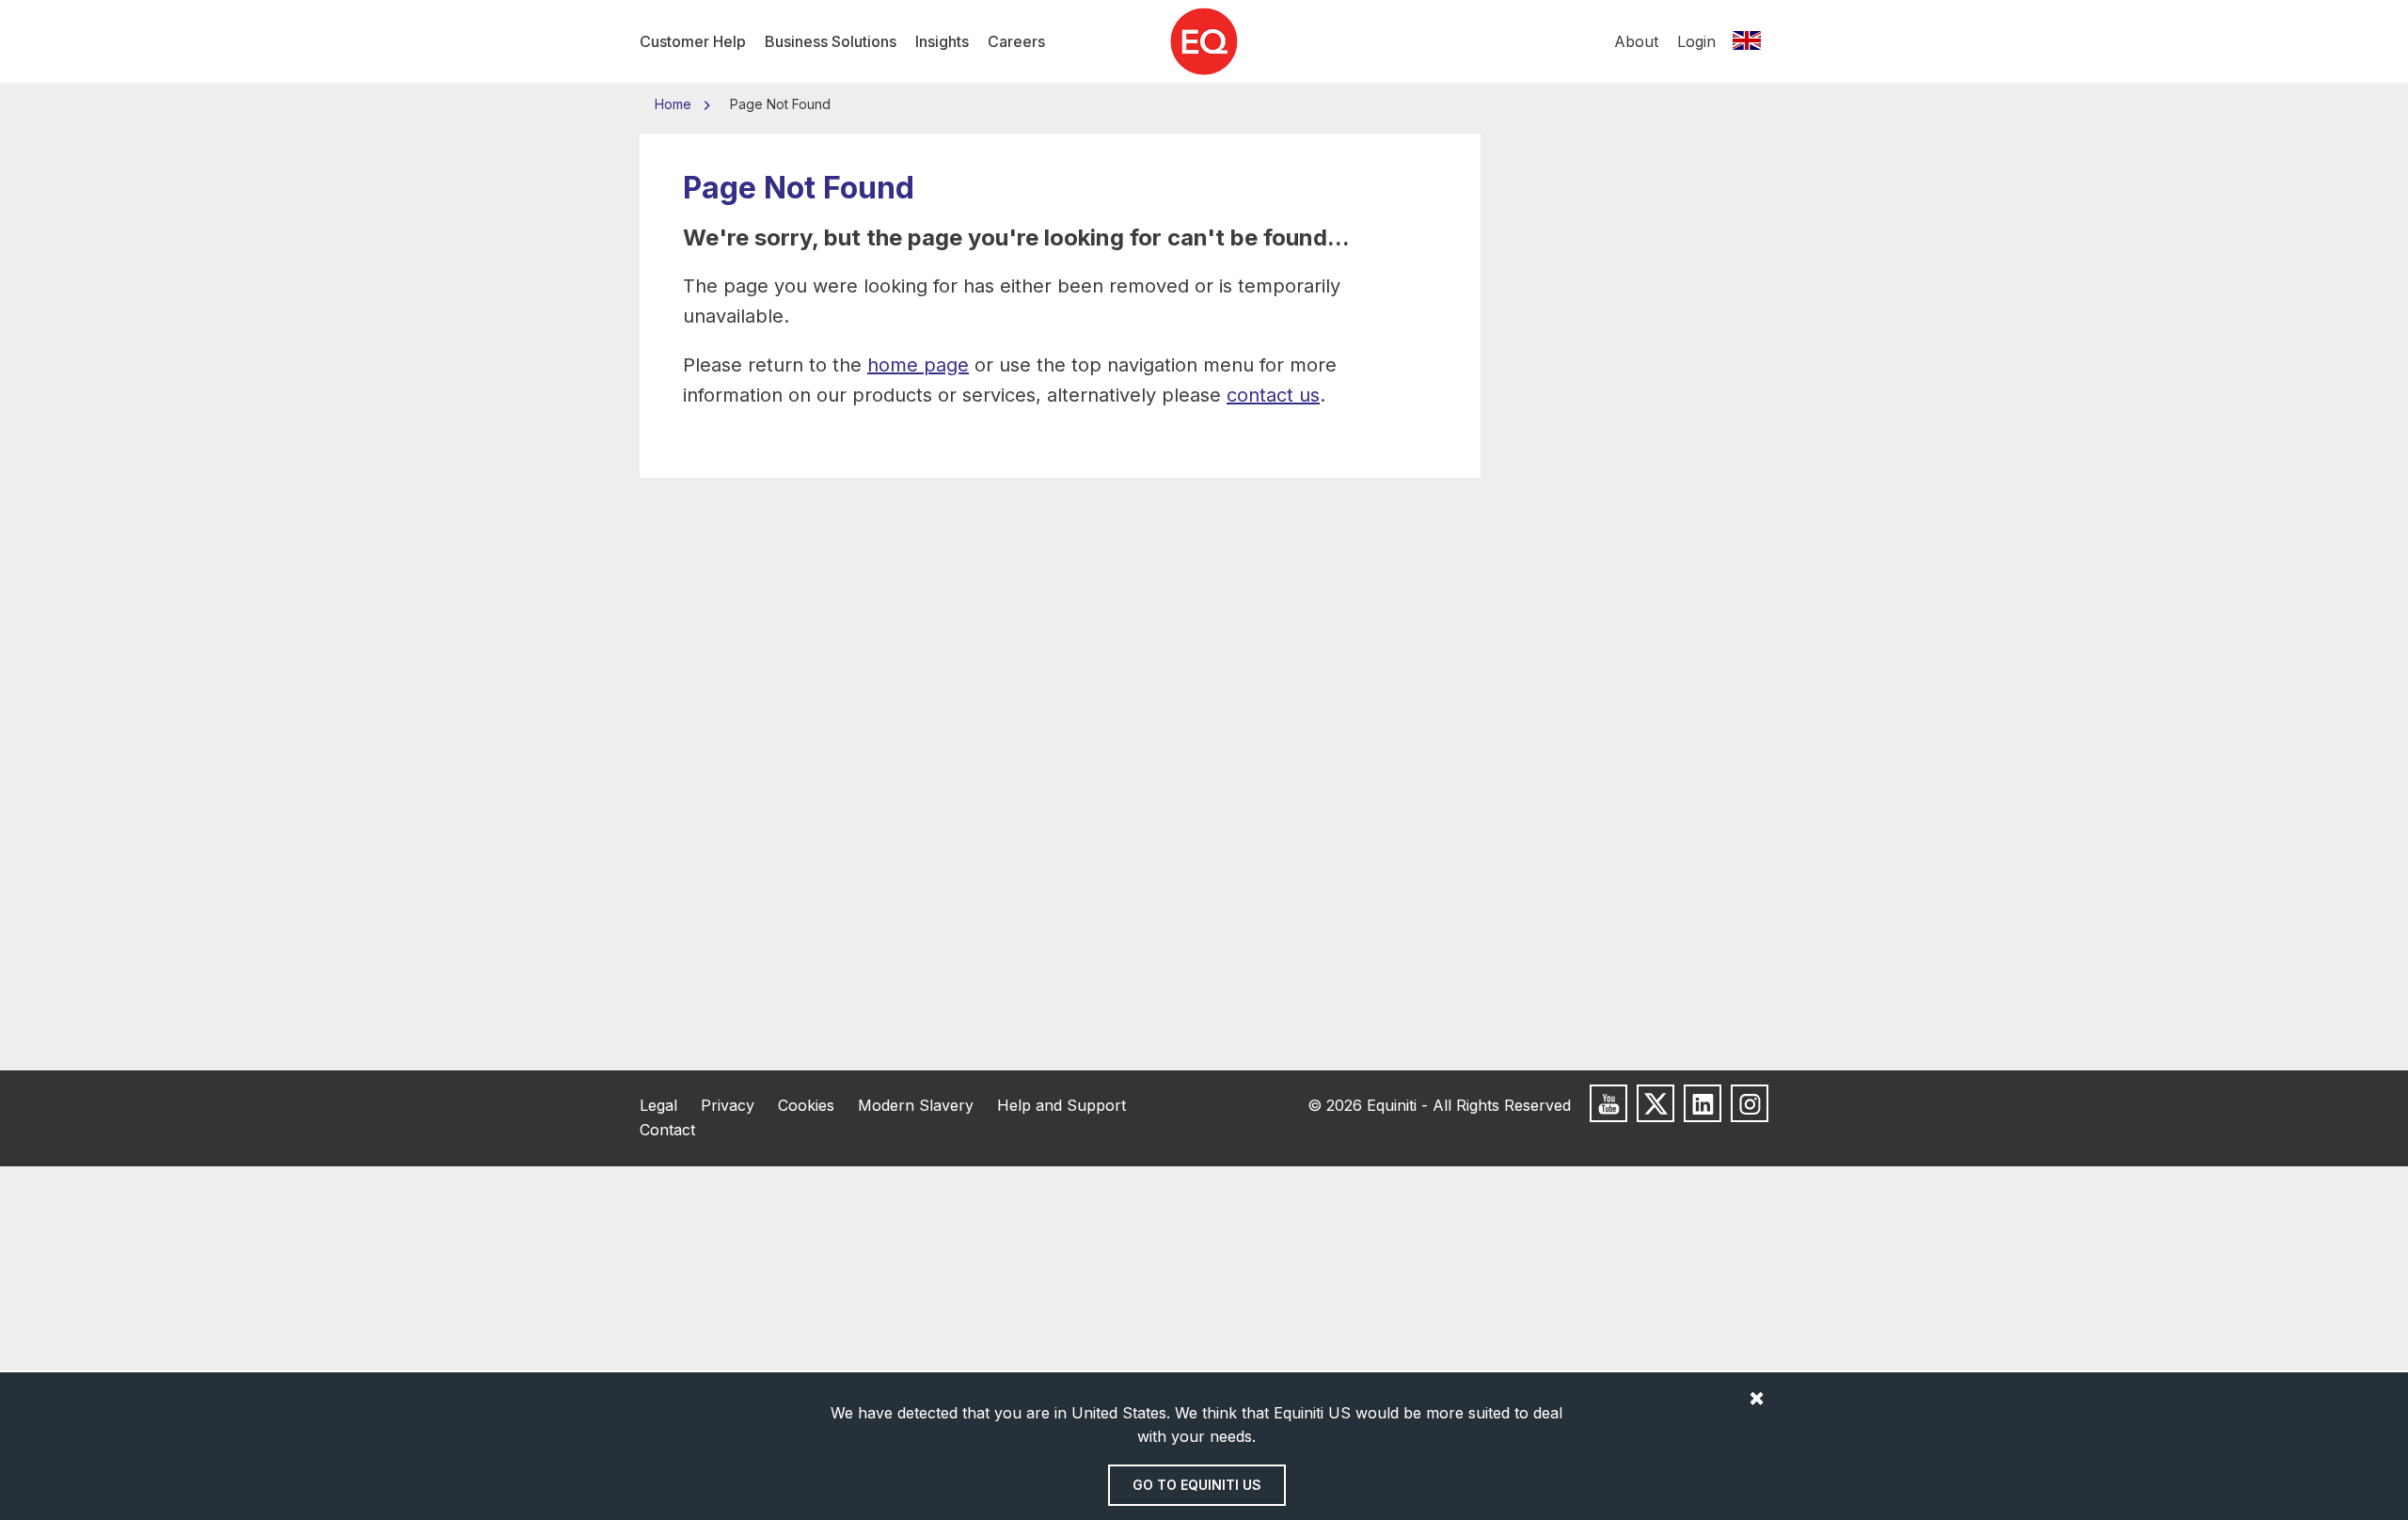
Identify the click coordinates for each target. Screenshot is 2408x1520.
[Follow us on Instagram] (1750, 1103)
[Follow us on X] (1655, 1103)
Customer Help (693, 41)
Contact (667, 1130)
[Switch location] (1747, 41)
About (1636, 41)
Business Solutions (831, 41)
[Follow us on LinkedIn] (1703, 1103)
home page (918, 365)
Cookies (806, 1105)
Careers (1016, 41)
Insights (942, 41)
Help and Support (1061, 1105)
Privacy (728, 1105)
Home (675, 104)
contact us (1273, 395)
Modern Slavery (916, 1105)
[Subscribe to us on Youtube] (1608, 1103)
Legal (658, 1105)
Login (1696, 41)
